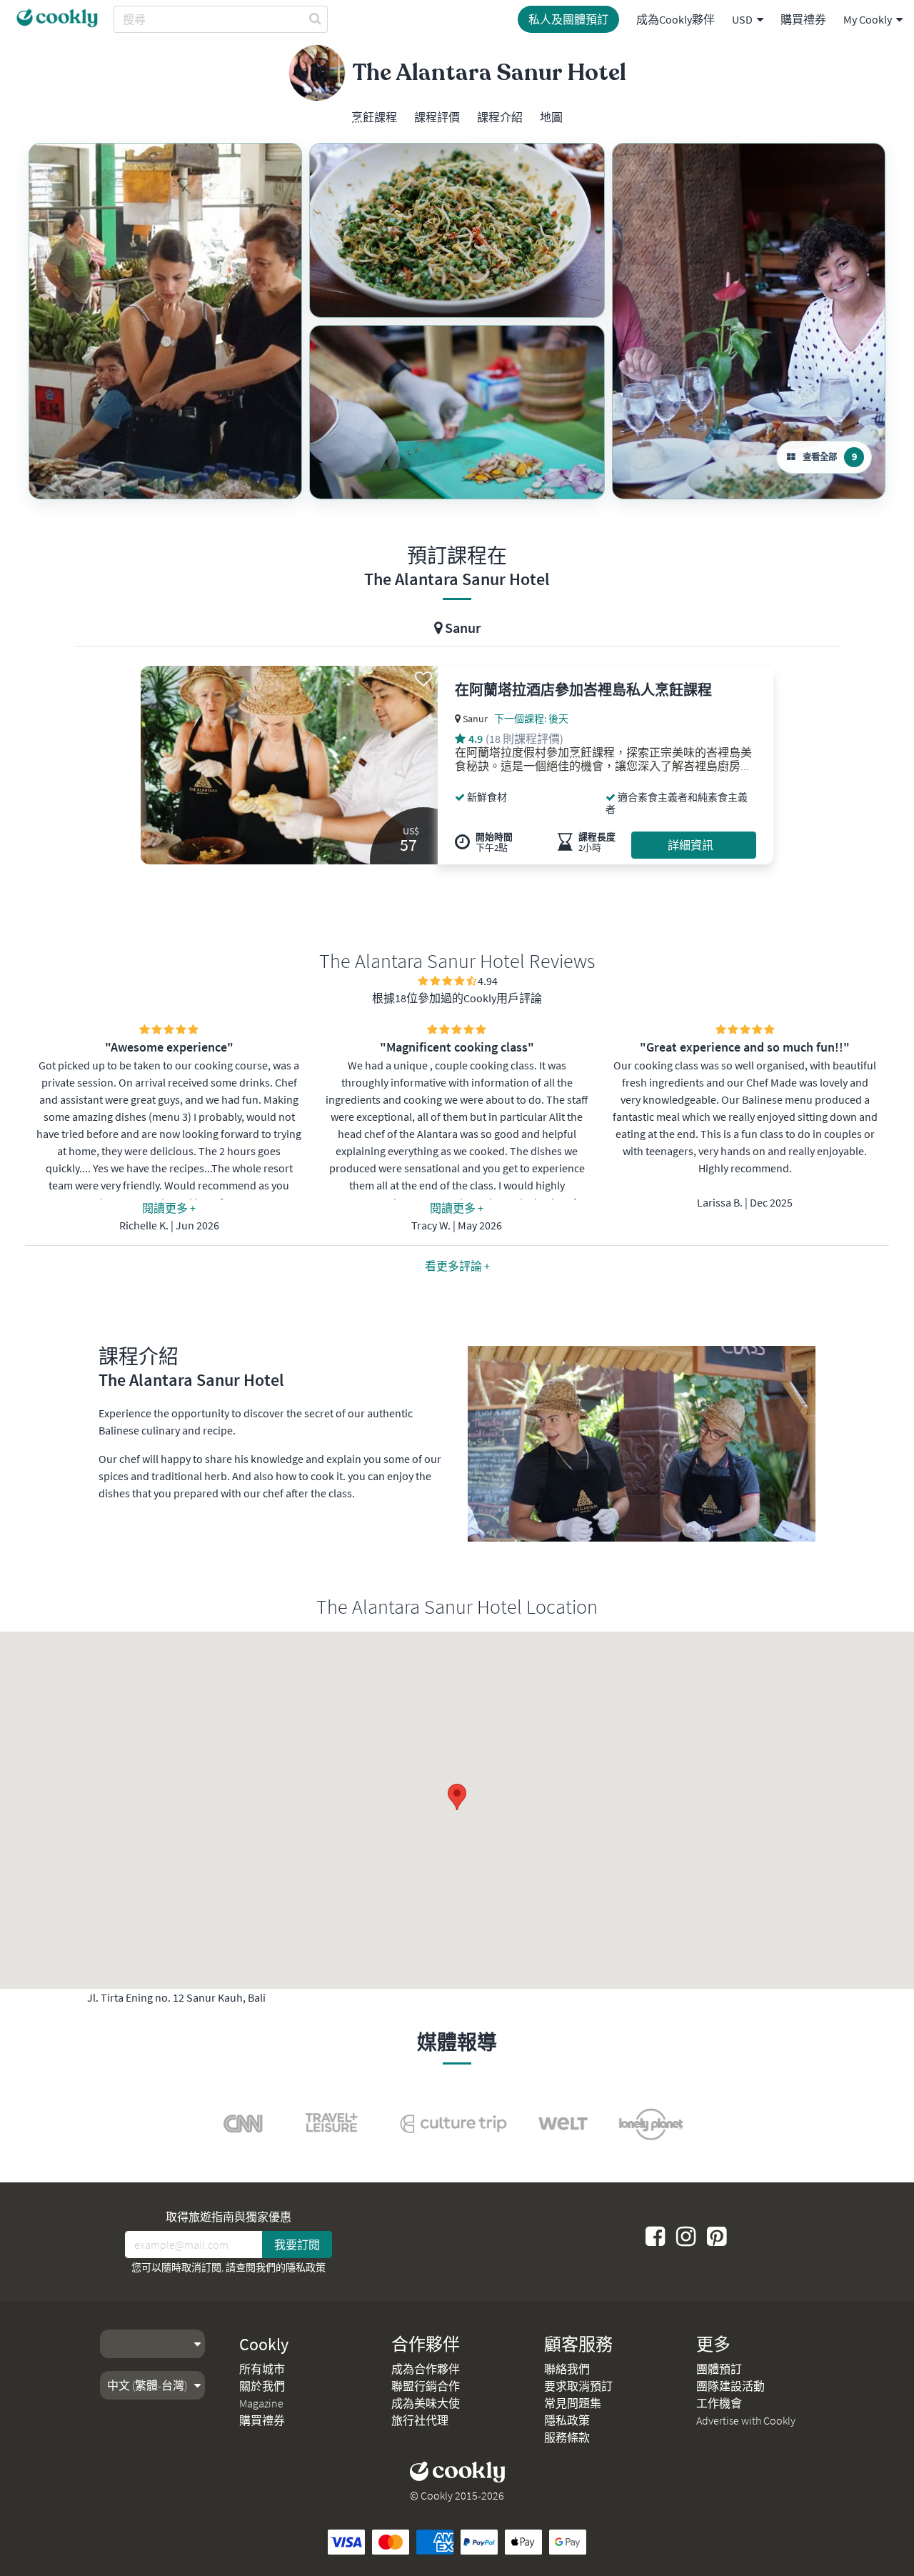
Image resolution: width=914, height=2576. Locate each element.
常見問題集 (573, 2403)
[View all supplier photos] (165, 321)
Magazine (261, 2403)
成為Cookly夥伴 (676, 19)
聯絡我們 (567, 2369)
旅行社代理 (420, 2420)
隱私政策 (306, 2267)
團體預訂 (719, 2369)
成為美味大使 (426, 2403)
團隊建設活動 (730, 2386)
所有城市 (262, 2369)
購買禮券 (803, 19)
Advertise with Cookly (746, 2420)
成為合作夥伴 (426, 2369)
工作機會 (719, 2403)
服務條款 (567, 2437)
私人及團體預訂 (568, 19)
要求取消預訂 (578, 2386)
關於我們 (262, 2386)
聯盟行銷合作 (426, 2386)
